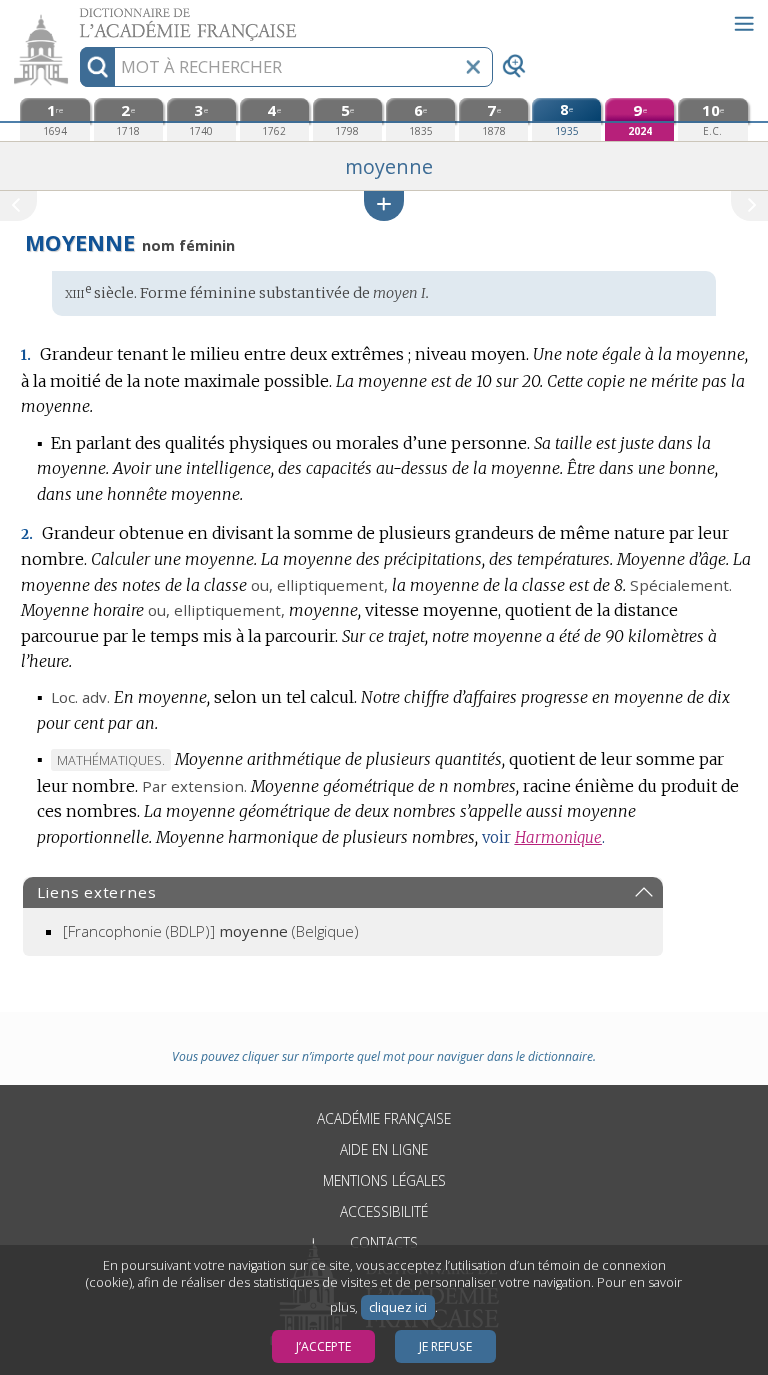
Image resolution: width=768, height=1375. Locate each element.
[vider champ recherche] (473, 67)
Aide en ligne (384, 1149)
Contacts (384, 1242)
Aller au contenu (77, 17)
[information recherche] (97, 67)
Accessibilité (384, 1211)
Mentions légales (384, 1180)
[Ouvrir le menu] (744, 24)
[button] (384, 205)
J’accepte (323, 1346)
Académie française (384, 1118)
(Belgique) (211, 931)
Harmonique (558, 837)
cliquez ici (398, 1307)
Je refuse (445, 1346)
